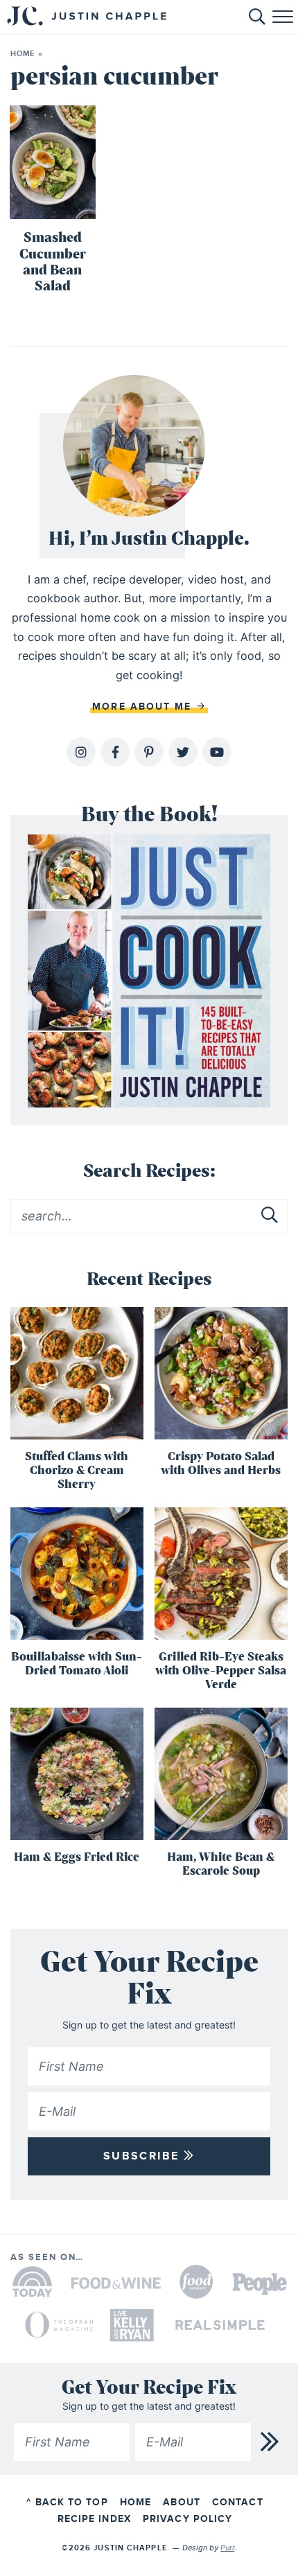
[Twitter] (183, 752)
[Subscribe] (270, 2442)
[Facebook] (115, 752)
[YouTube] (217, 752)
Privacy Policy (187, 2519)
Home (23, 54)
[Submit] (270, 1216)
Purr (227, 2548)
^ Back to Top (67, 2502)
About (182, 2502)
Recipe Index (94, 2519)
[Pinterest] (149, 752)
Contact (238, 2502)
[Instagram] (81, 752)
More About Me (144, 707)
